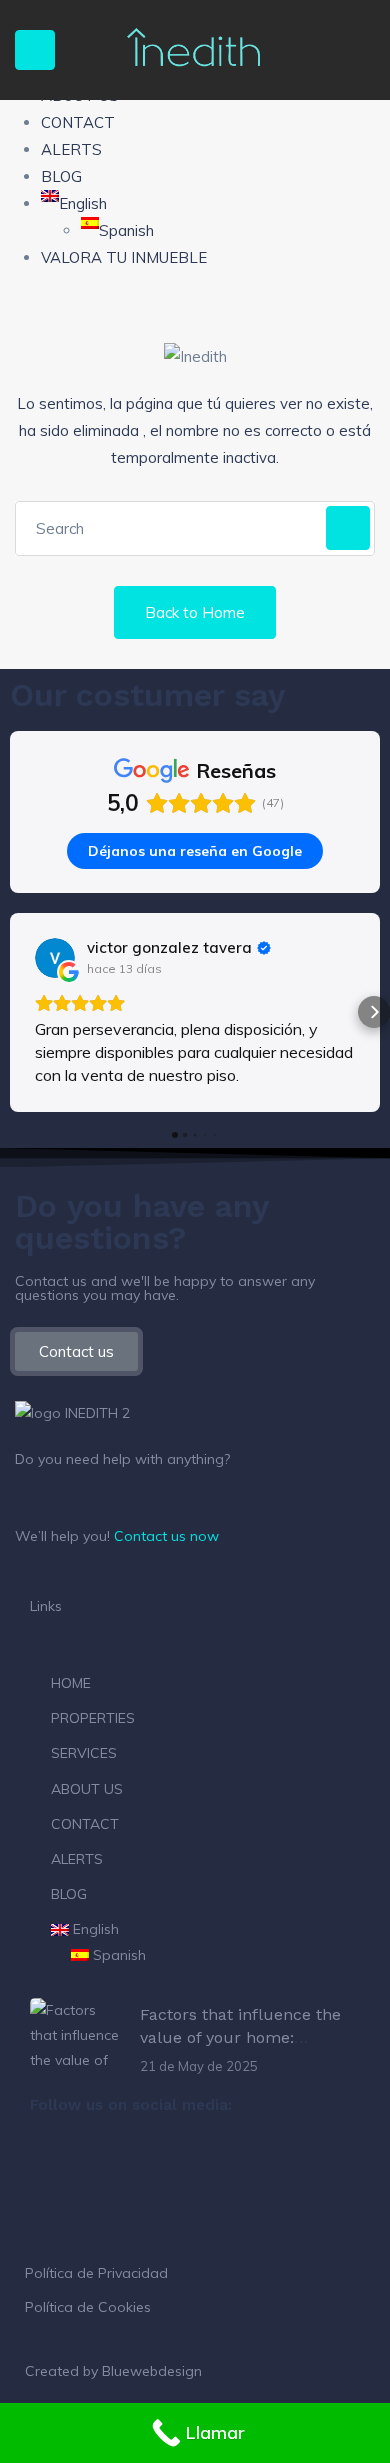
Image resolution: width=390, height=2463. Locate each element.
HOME (71, 1683)
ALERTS (71, 149)
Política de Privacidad (96, 2273)
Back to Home (195, 612)
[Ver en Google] (55, 958)
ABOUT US (87, 1789)
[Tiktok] (163, 2158)
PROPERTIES (93, 1718)
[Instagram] (109, 2158)
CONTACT (78, 122)
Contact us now (166, 1536)
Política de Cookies (88, 2307)
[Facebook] (55, 2158)
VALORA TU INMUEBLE (124, 257)
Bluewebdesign (152, 2371)
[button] (16, 1012)
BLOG (61, 176)
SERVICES (84, 1753)
